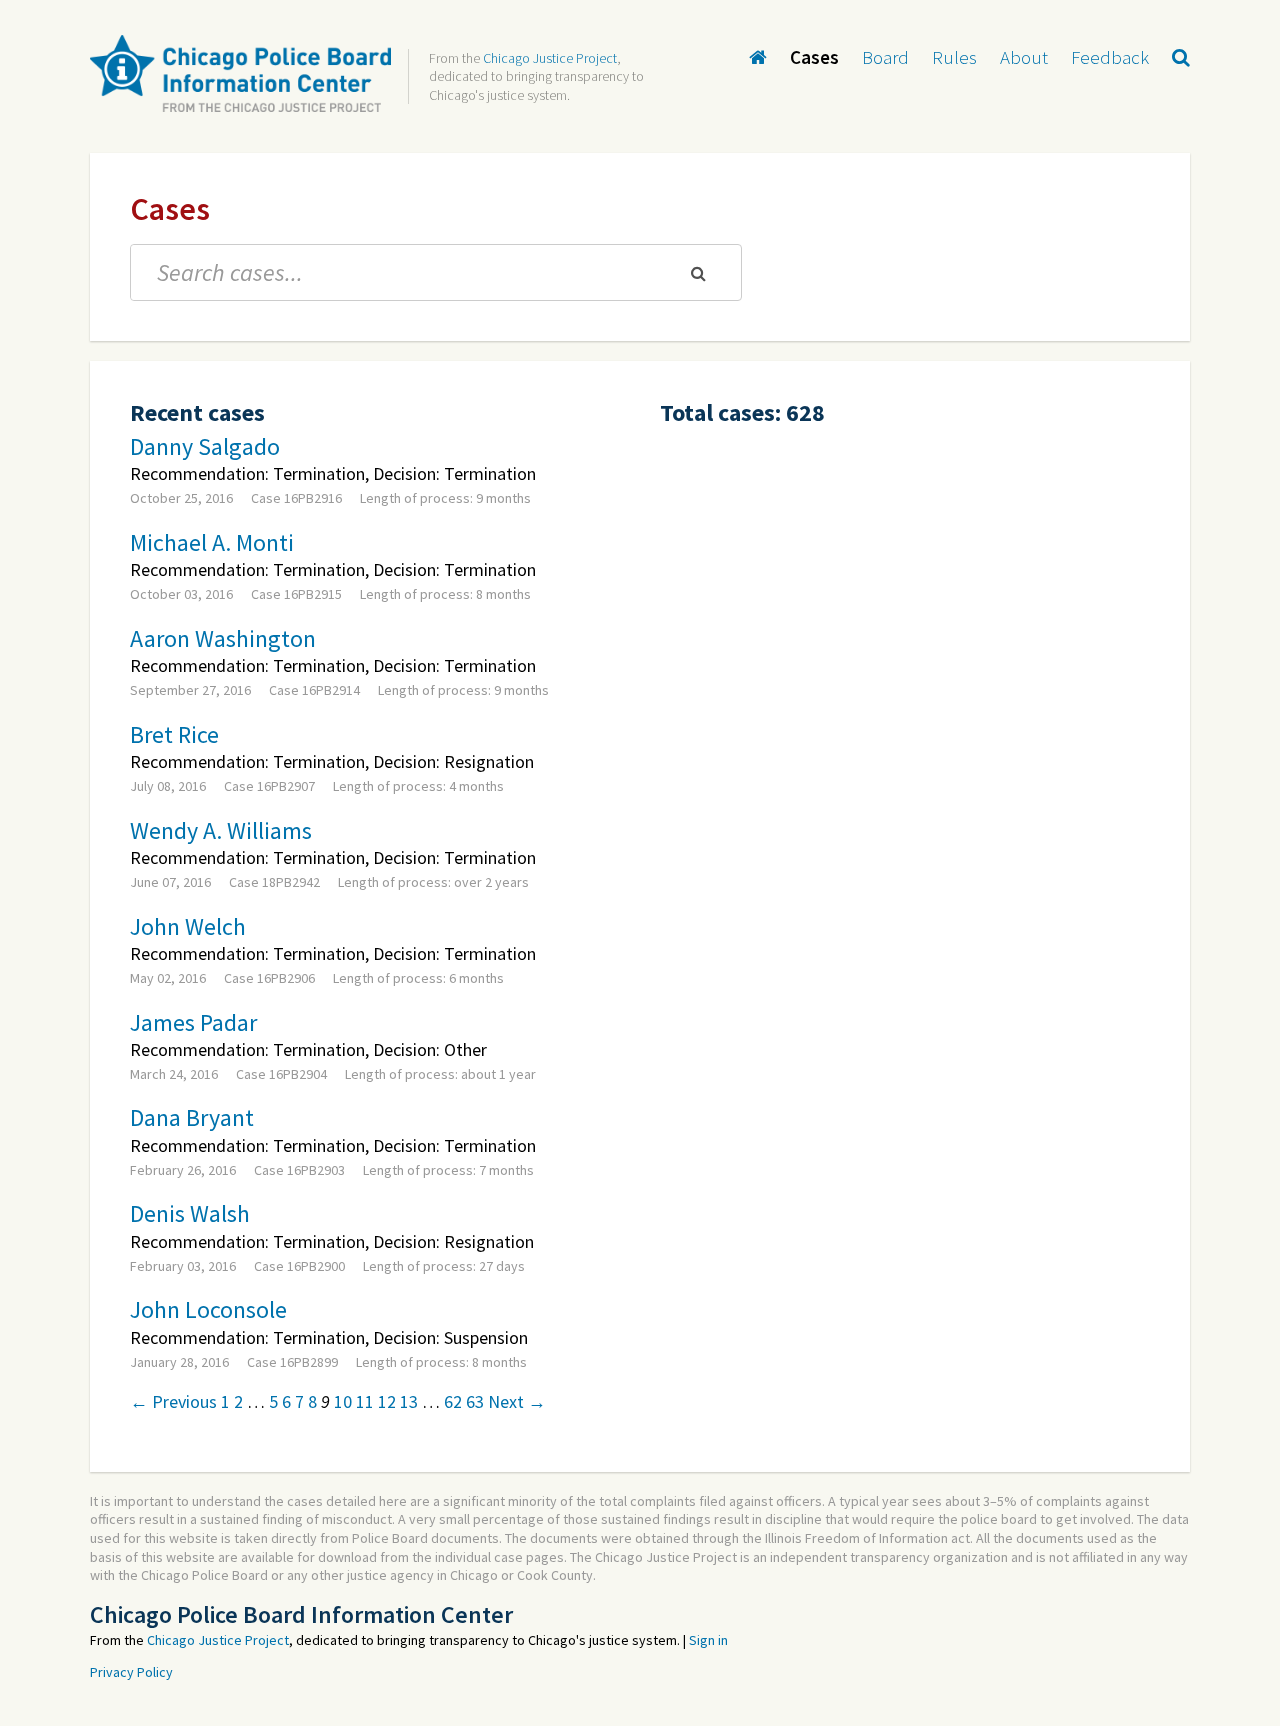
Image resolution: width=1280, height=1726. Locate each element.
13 (409, 1401)
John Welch (188, 926)
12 (387, 1401)
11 (365, 1401)
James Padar (193, 1022)
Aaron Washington (223, 638)
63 (475, 1401)
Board (885, 57)
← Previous (173, 1401)
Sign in (708, 1640)
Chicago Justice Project (550, 58)
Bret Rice (174, 734)
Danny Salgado (205, 446)
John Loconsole (208, 1309)
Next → (517, 1401)
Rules (954, 57)
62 (453, 1401)
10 (343, 1401)
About (1024, 57)
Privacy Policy (131, 1672)
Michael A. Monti (212, 542)
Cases (814, 57)
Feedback (1110, 57)
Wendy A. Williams (221, 830)
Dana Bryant (192, 1117)
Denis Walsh (190, 1213)
